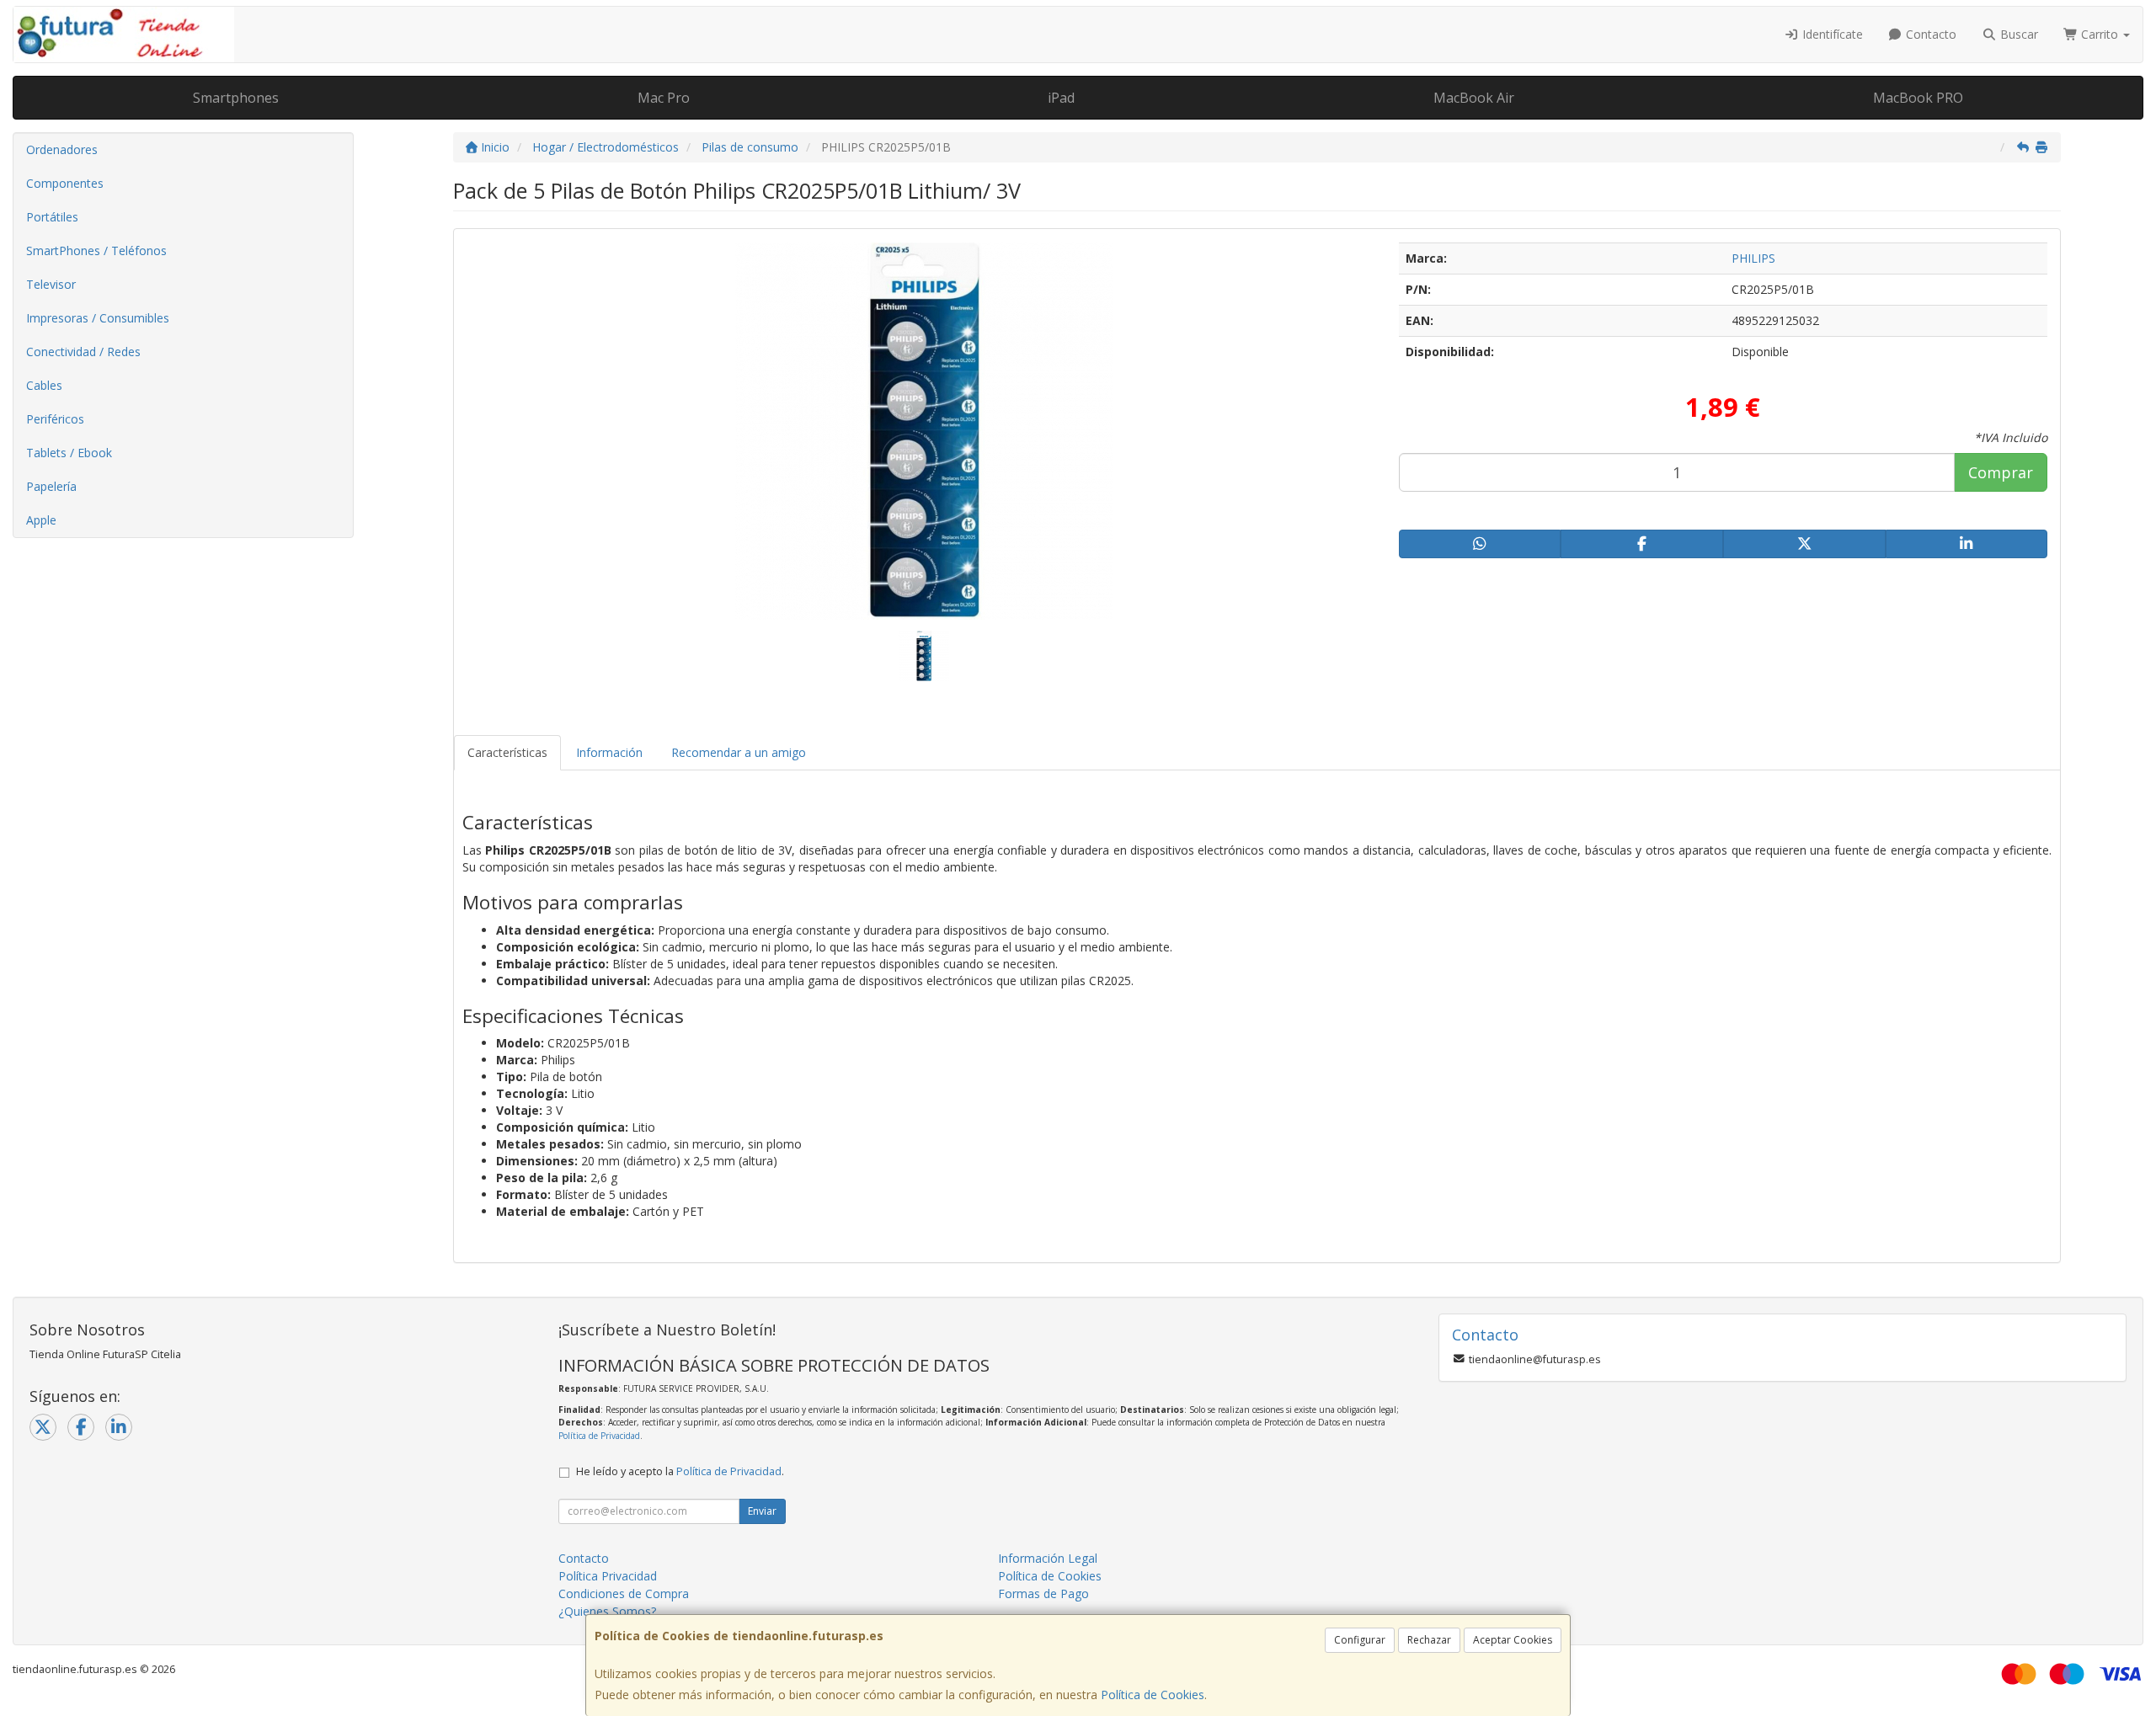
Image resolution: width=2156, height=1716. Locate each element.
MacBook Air (1474, 98)
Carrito (2100, 34)
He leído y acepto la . (680, 1471)
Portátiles (52, 217)
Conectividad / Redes (83, 352)
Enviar (762, 1511)
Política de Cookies (1153, 1695)
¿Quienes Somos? (607, 1611)
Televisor (51, 284)
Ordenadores (62, 149)
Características (507, 752)
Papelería (51, 486)
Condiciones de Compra (624, 1593)
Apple (41, 520)
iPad (1061, 98)
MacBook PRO (1918, 98)
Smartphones (236, 98)
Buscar (2017, 34)
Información (609, 752)
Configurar (1360, 1640)
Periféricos (55, 419)
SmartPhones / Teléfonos (96, 250)
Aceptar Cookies (1513, 1640)
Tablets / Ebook (69, 453)
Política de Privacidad (599, 1436)
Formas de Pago (1043, 1593)
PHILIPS (1753, 258)
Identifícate (1831, 34)
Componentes (65, 183)
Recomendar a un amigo (739, 752)
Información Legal (1048, 1558)
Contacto (1929, 34)
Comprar (2001, 472)
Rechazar (1429, 1640)
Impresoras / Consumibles (98, 318)
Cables (44, 385)
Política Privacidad (608, 1576)
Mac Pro (664, 98)
